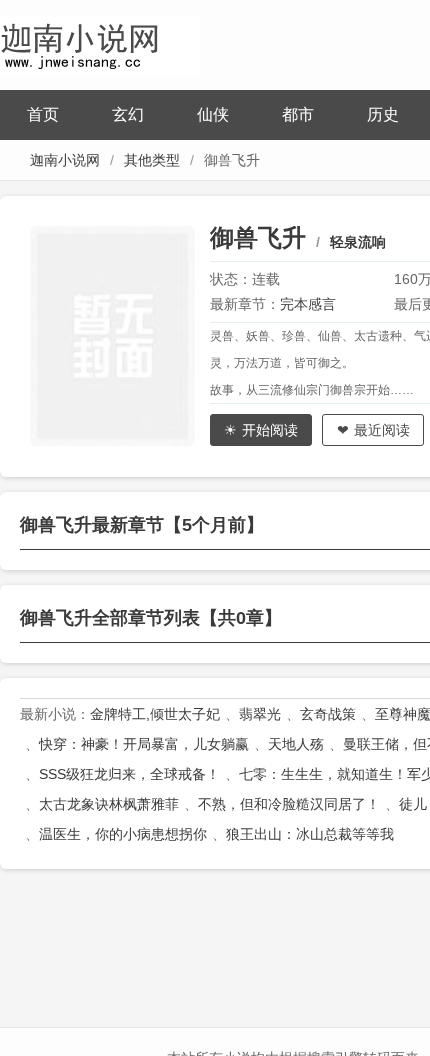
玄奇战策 (328, 714)
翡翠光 (260, 714)
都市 (298, 114)
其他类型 (152, 160)
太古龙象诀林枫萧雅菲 (109, 804)
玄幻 (128, 114)
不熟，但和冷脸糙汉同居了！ (289, 804)
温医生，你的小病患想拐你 (123, 834)
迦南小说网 (65, 160)
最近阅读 (382, 430)
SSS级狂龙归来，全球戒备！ (129, 774)
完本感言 (308, 304)
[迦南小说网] (100, 42)
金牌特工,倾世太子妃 (155, 714)
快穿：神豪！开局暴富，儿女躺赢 (144, 744)
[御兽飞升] (120, 336)
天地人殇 (296, 744)
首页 (43, 114)
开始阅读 (270, 430)
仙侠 (213, 114)
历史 (383, 114)
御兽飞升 (258, 237)
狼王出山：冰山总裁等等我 (310, 834)
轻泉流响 (358, 242)
